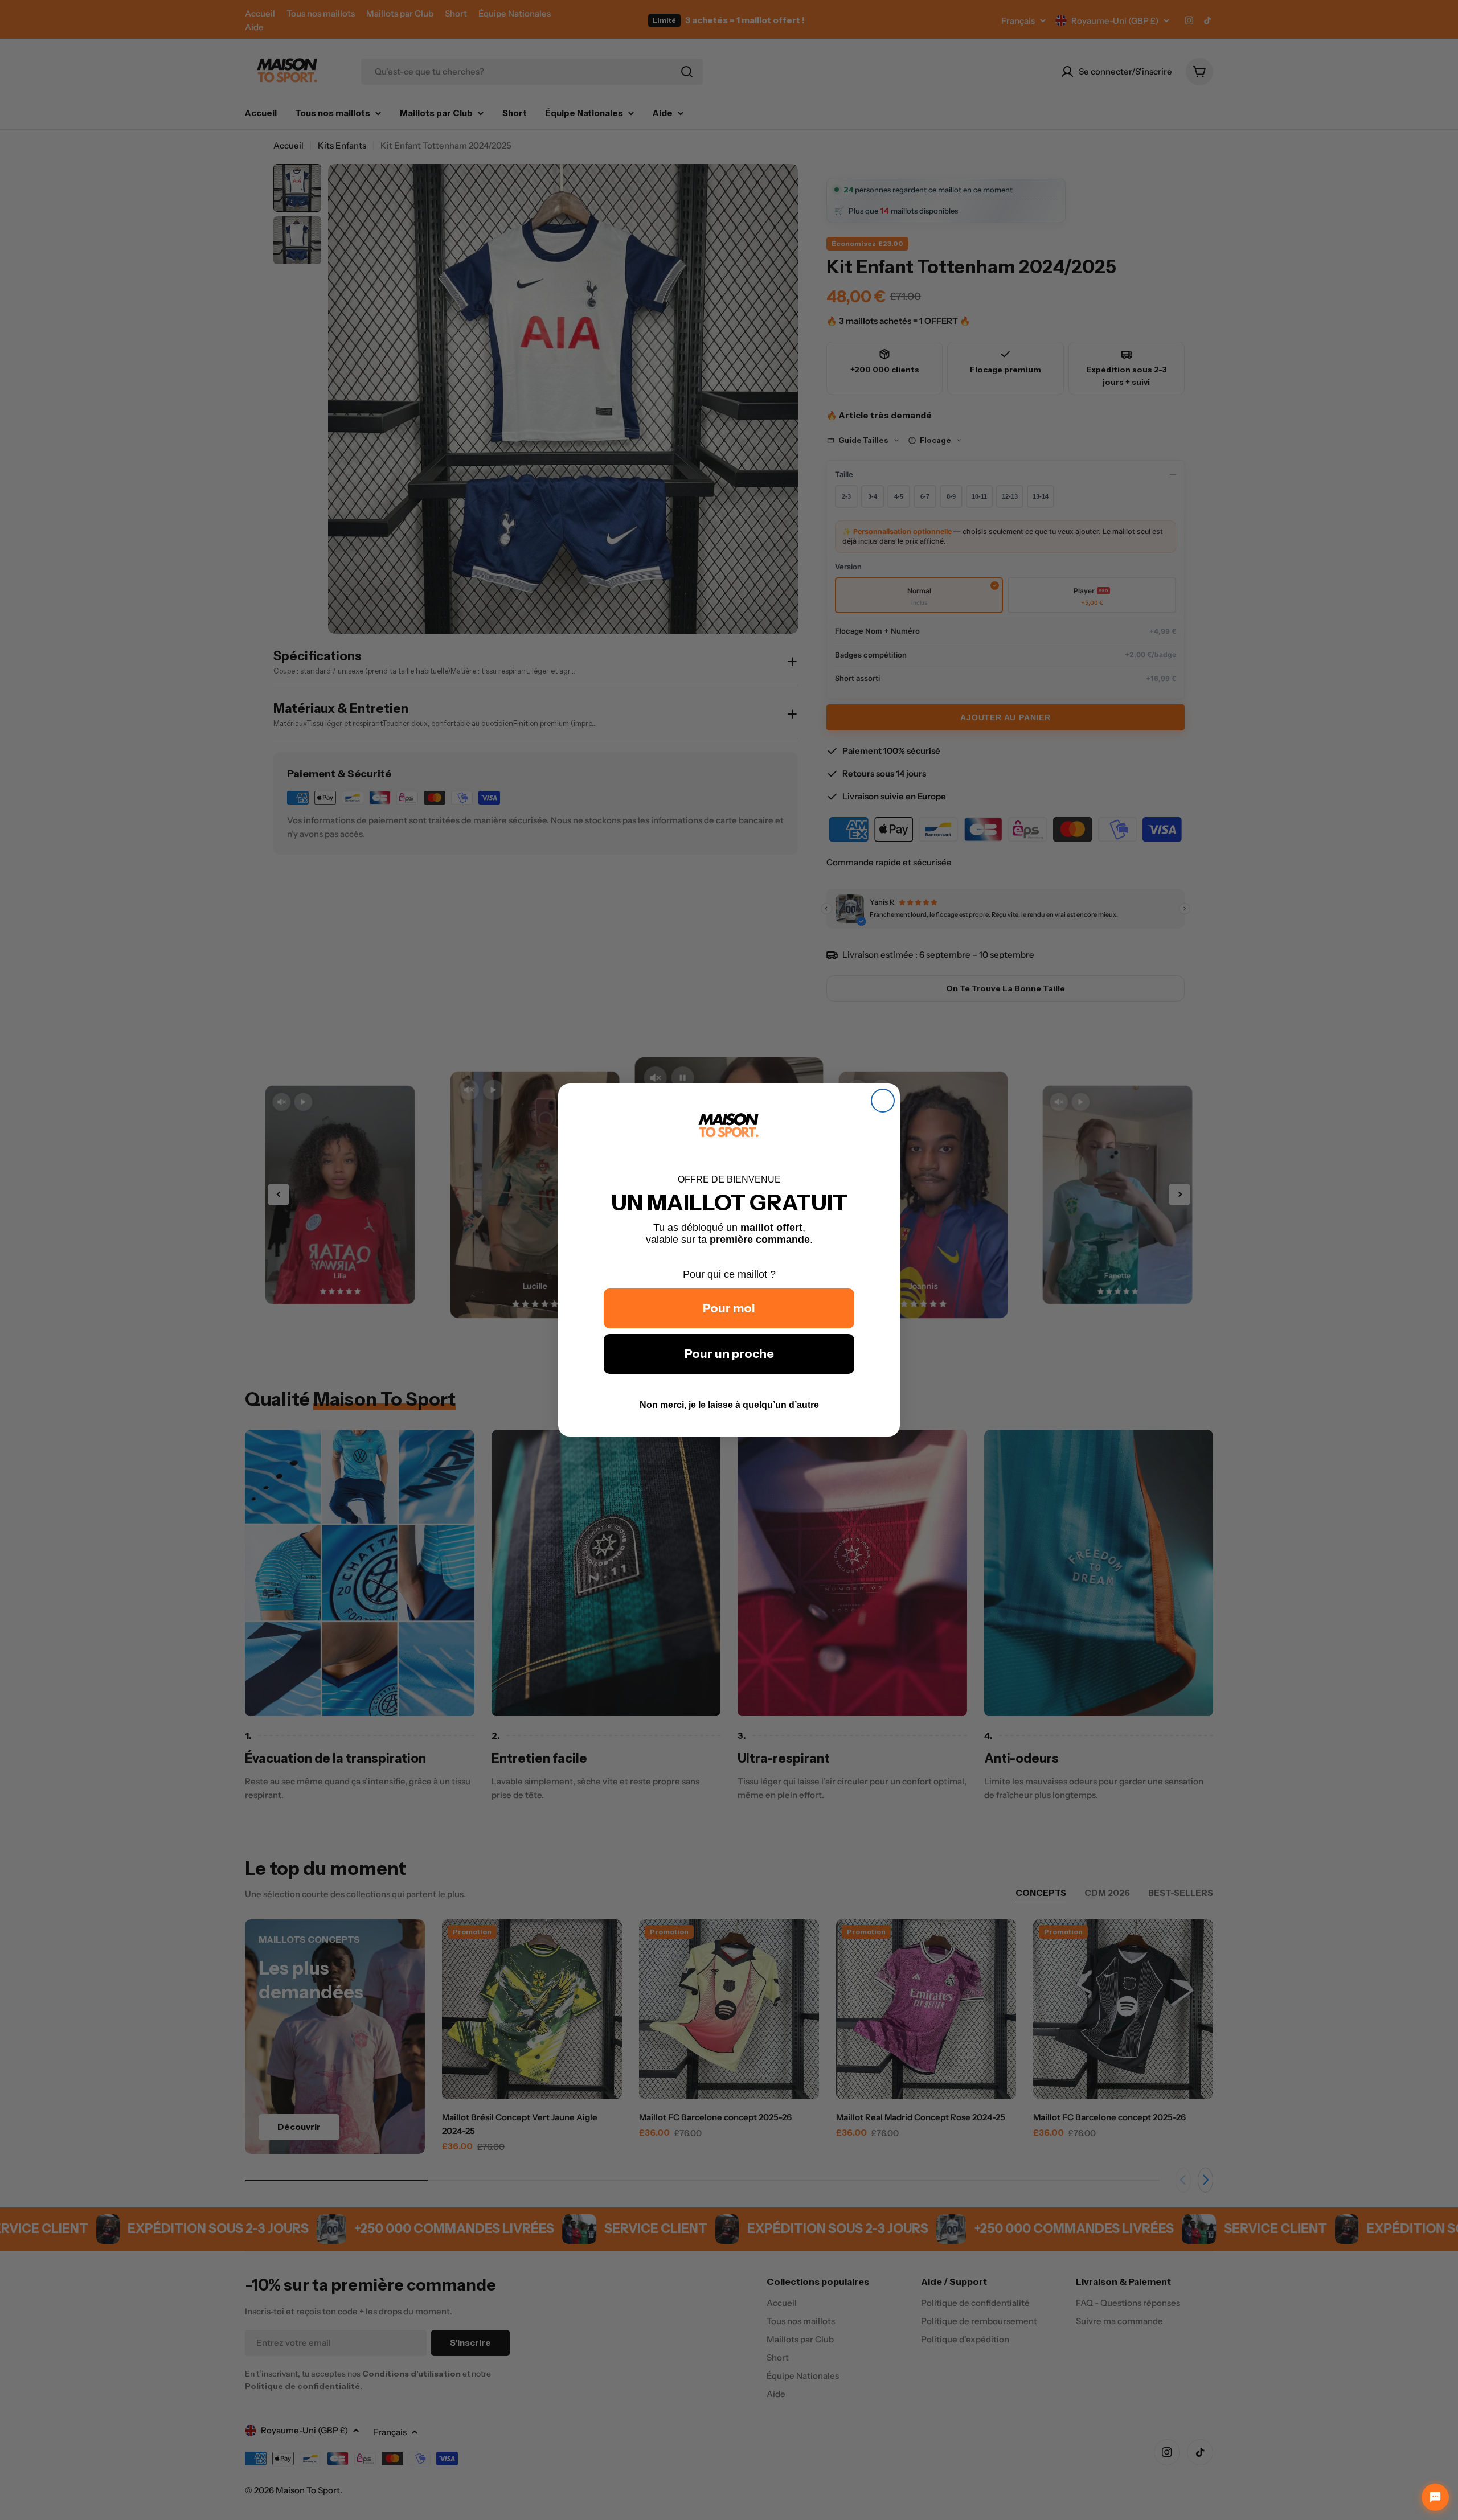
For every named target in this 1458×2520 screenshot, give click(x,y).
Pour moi (729, 1308)
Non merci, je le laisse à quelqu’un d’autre (729, 1405)
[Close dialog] (883, 1101)
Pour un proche (729, 1354)
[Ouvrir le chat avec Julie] (1435, 2497)
